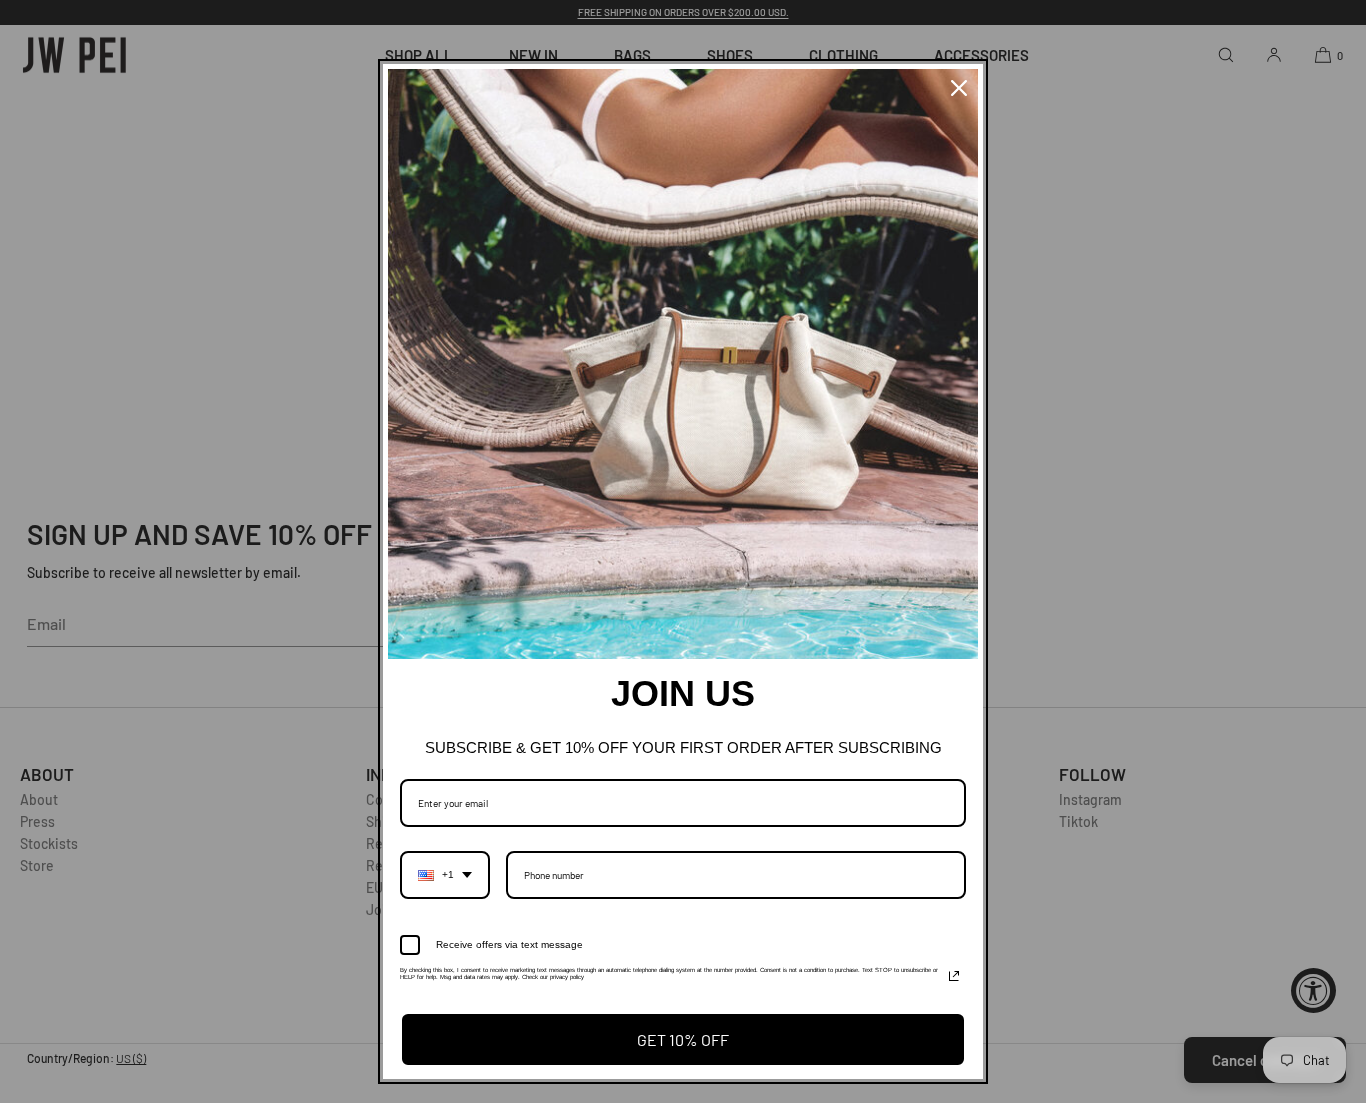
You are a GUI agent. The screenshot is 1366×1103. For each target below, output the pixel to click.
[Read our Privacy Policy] (954, 976)
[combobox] (445, 875)
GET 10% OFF (683, 1039)
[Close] (959, 88)
